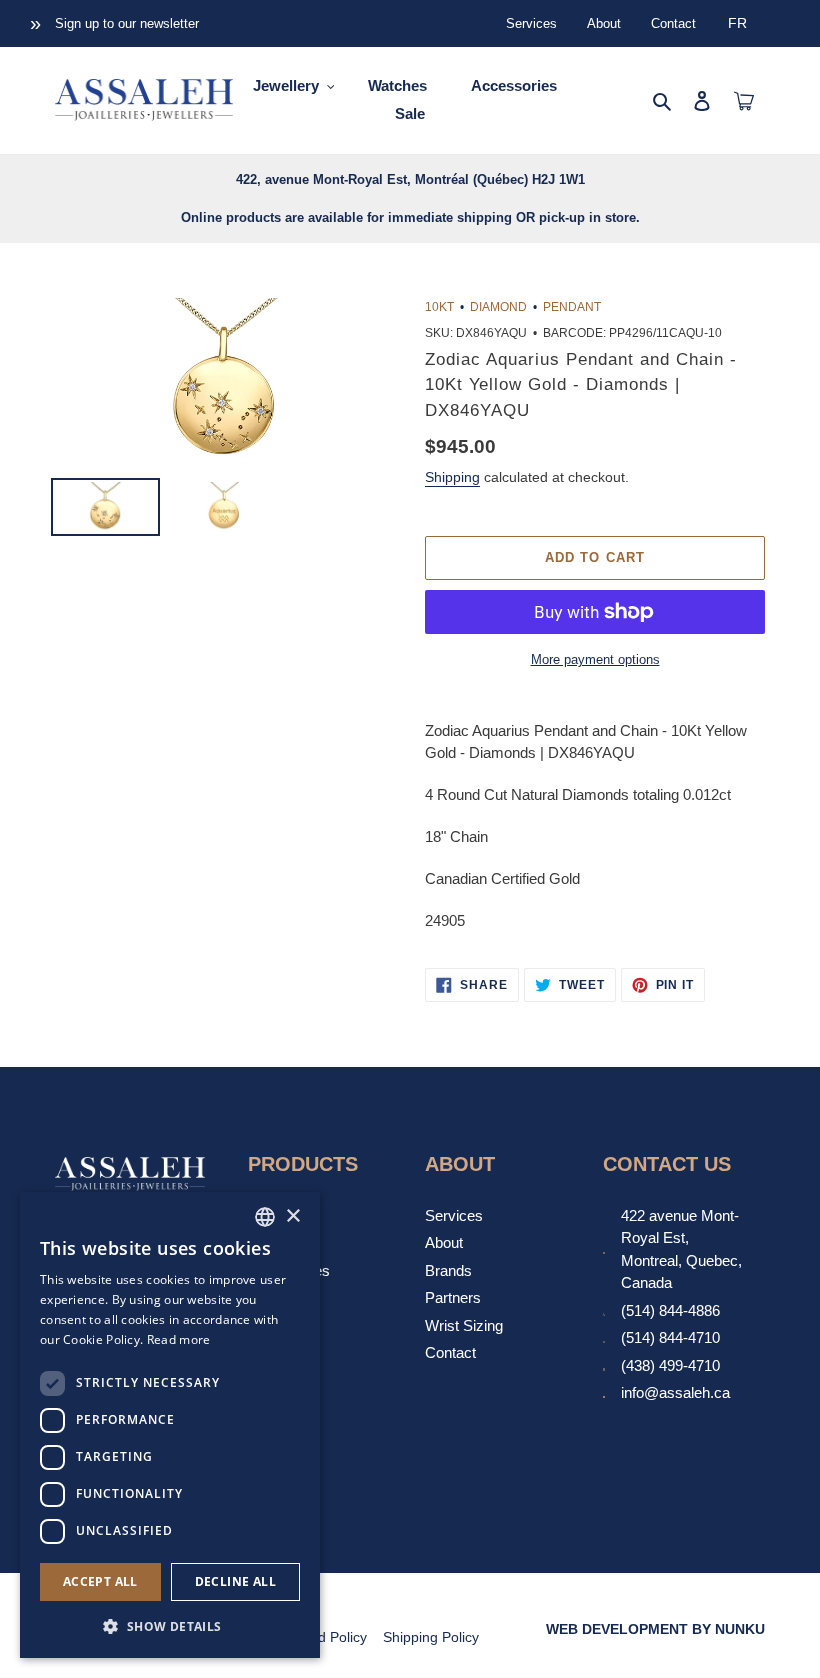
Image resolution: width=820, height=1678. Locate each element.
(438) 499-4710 (670, 1365)
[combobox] (265, 1217)
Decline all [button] (235, 1581)
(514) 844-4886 (670, 1310)
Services (531, 23)
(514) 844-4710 (670, 1337)
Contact (673, 23)
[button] (170, 1626)
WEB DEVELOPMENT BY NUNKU (655, 1629)
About (604, 23)
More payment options (595, 659)
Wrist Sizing (464, 1325)
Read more (179, 1339)
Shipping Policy (431, 1637)
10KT (439, 307)
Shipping (452, 477)
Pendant (572, 307)
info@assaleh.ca (675, 1392)
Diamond (498, 307)
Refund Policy (323, 1637)
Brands (448, 1270)
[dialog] (170, 1425)
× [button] (292, 1216)
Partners (453, 1297)
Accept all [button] (100, 1581)
